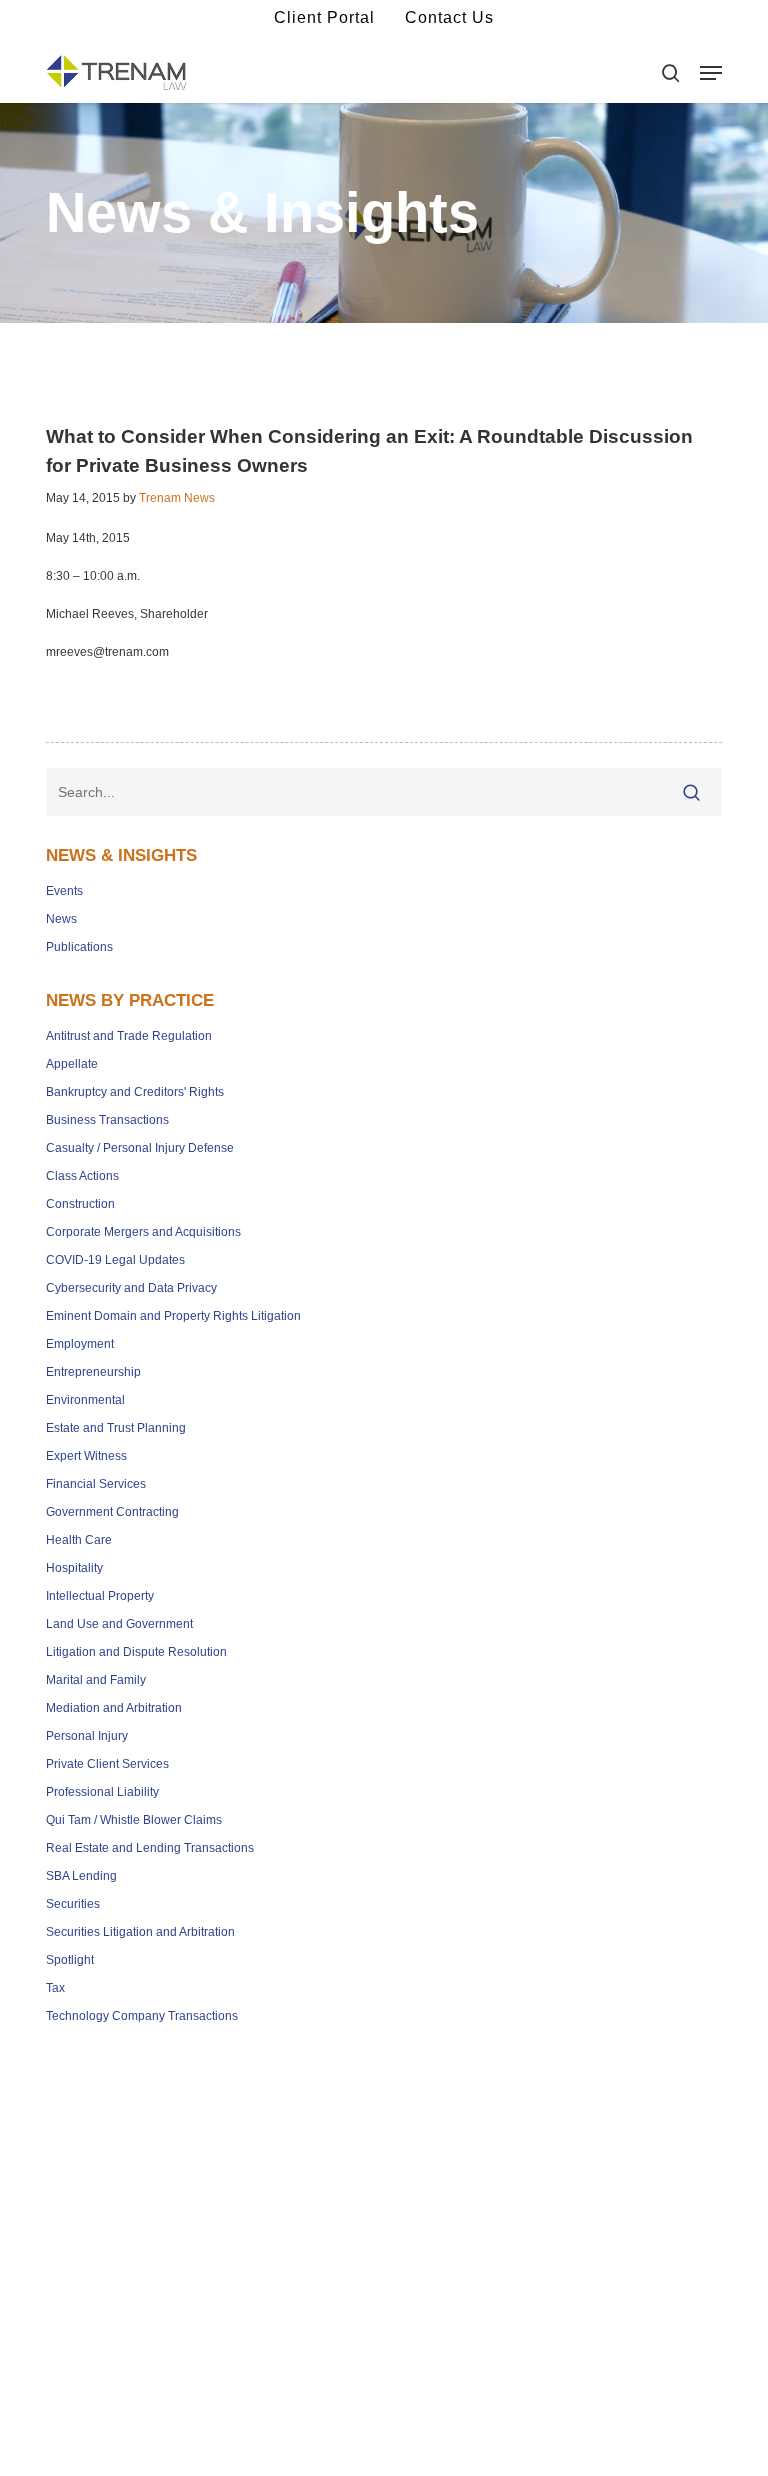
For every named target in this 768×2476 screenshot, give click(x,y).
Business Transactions (107, 1120)
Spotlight (70, 1960)
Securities (73, 1904)
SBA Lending (81, 1876)
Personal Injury (87, 1736)
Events (64, 891)
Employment (80, 1344)
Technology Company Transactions (142, 2016)
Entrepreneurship (93, 1372)
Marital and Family (96, 1680)
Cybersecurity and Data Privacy (131, 1288)
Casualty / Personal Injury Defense (140, 1148)
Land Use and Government (119, 1624)
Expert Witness (86, 1456)
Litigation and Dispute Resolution (136, 1652)
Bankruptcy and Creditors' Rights (135, 1092)
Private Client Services (107, 1764)
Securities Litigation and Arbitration (140, 1932)
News (61, 919)
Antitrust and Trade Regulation (129, 1036)
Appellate (72, 1064)
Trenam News (177, 498)
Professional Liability (102, 1792)
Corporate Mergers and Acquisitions (143, 1232)
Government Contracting (112, 1512)
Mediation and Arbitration (114, 1708)
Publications (79, 947)
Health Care (79, 1540)
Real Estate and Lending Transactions (150, 1848)
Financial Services (96, 1484)
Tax (55, 1988)
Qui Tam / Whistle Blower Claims (134, 1820)
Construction (80, 1204)
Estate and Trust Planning (116, 1428)
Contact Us (449, 17)
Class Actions (82, 1176)
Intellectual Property (100, 1596)
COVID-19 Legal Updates (115, 1260)
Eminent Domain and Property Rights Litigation (173, 1316)
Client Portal (324, 17)
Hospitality (74, 1568)
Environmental (85, 1400)
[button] (711, 73)
